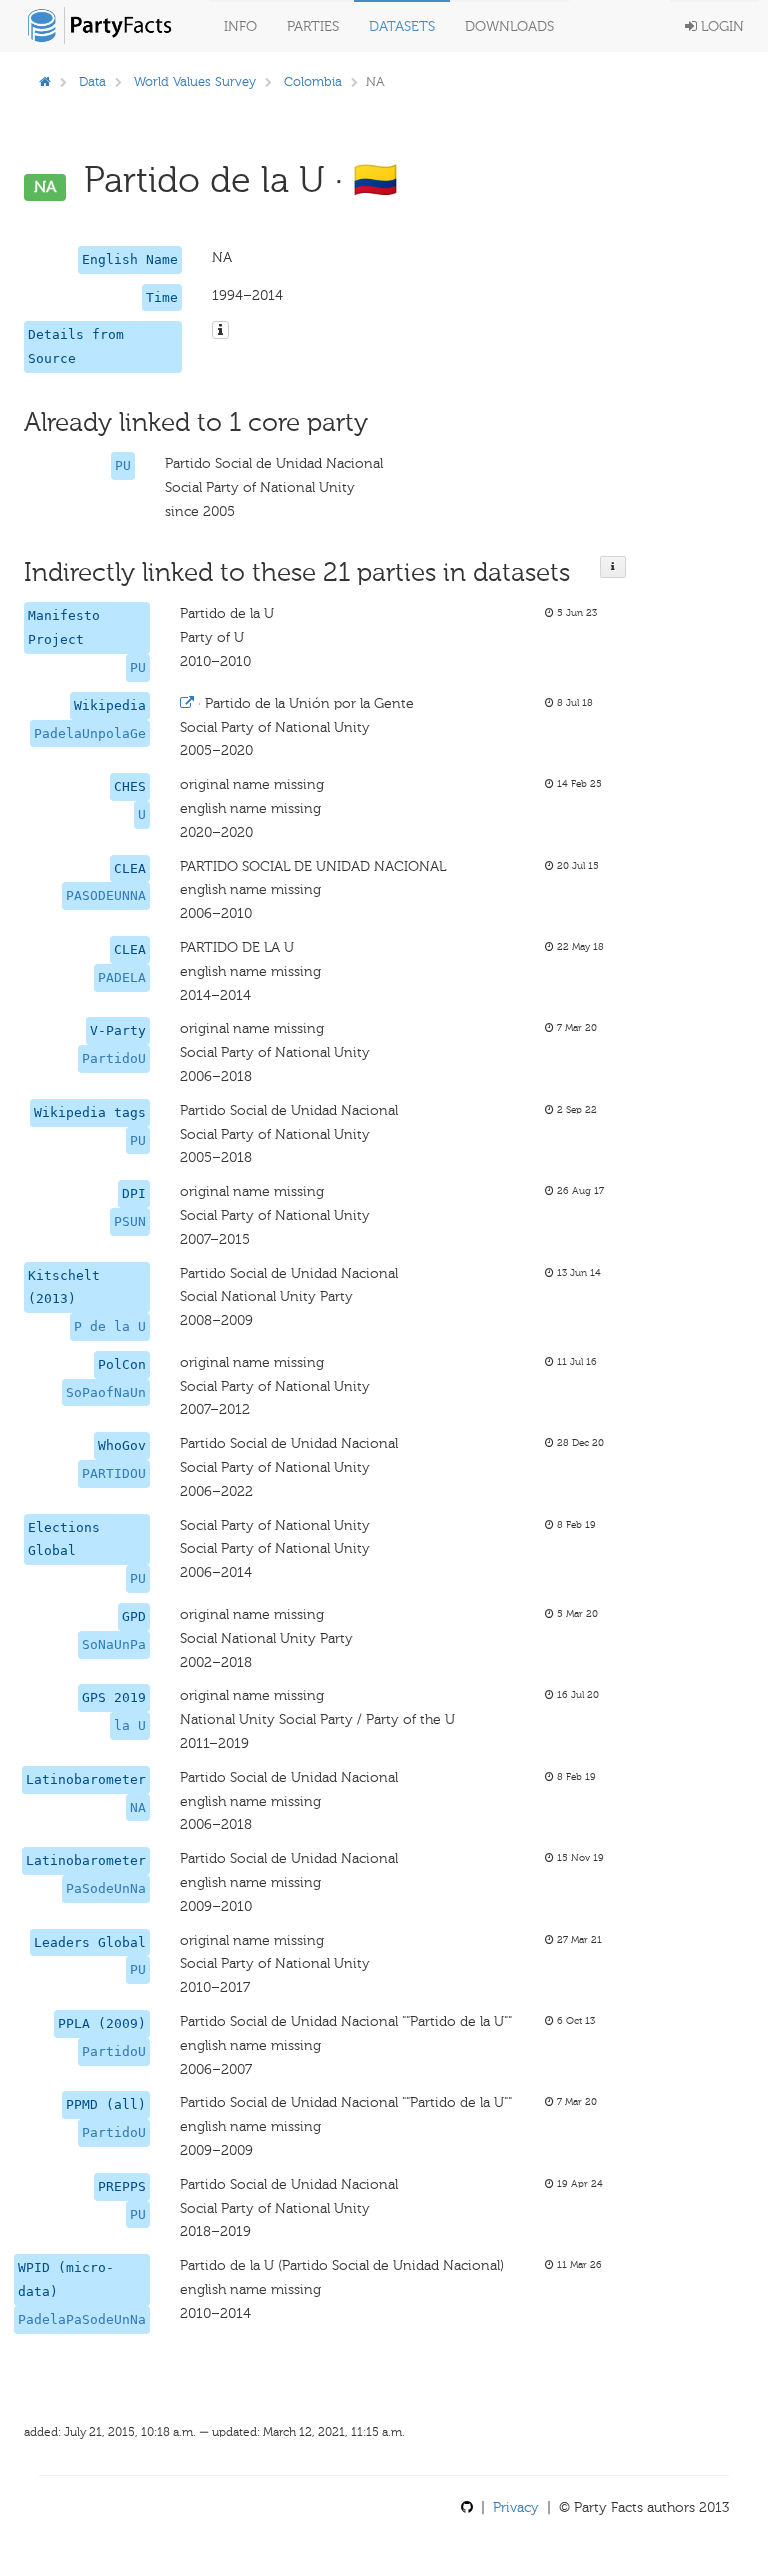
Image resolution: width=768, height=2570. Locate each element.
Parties (313, 26)
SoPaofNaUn (106, 1392)
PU (123, 465)
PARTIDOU (114, 1473)
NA (138, 1807)
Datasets (402, 26)
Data (92, 81)
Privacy (516, 2507)
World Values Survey (195, 81)
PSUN (130, 1221)
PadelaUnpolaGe (90, 733)
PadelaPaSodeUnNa (82, 2319)
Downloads (509, 26)
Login (720, 26)
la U (130, 1725)
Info (240, 26)
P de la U (110, 1326)
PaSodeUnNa (106, 1888)
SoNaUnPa (114, 1644)
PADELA (122, 977)
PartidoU (114, 1058)
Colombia (313, 81)
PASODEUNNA (106, 895)
